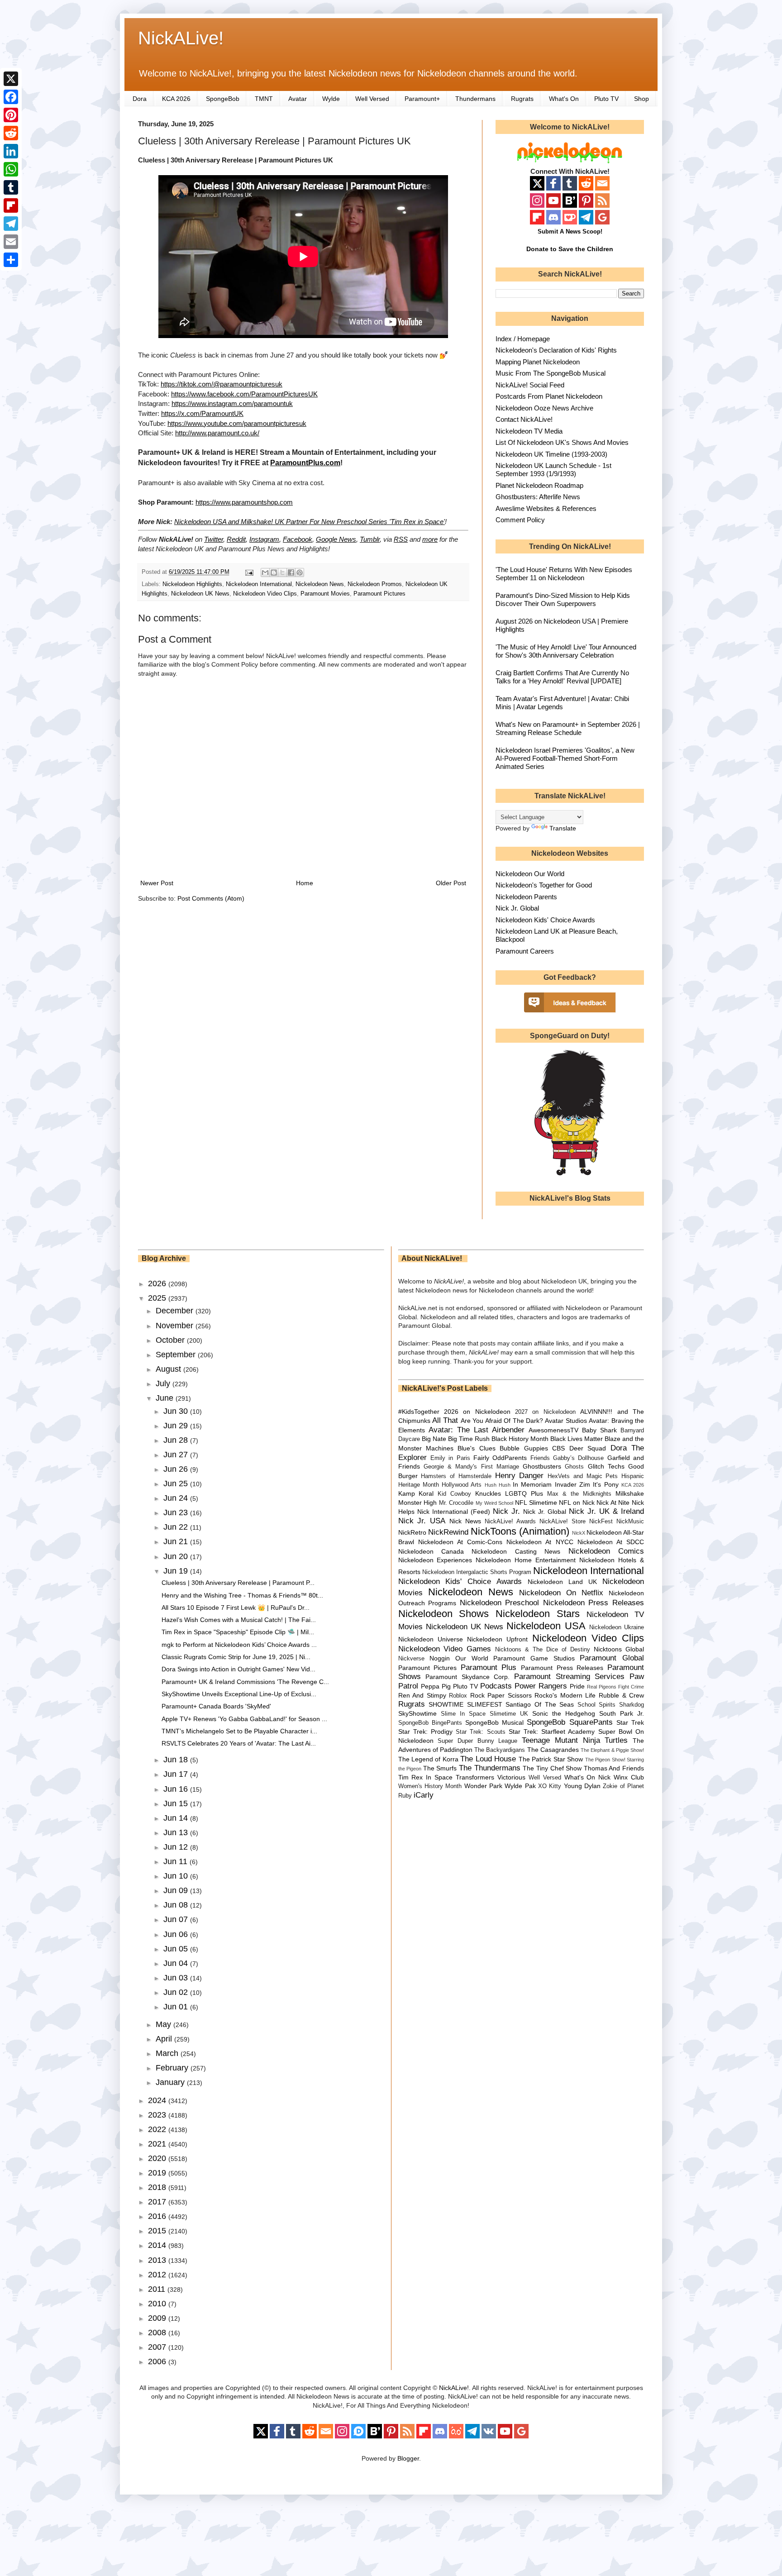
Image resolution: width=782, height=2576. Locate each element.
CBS (558, 1448)
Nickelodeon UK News (200, 594)
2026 (158, 1283)
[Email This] (265, 572)
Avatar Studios (566, 1421)
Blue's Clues (476, 1448)
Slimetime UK (509, 1714)
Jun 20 (177, 1556)
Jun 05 (177, 1949)
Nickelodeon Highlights (192, 584)
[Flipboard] (11, 205)
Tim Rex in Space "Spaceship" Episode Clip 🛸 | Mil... (238, 1632)
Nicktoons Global (619, 1649)
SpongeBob (223, 99)
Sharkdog (632, 1705)
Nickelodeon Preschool (500, 1603)
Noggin (440, 1658)
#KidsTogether (419, 1412)
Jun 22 (177, 1527)
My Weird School (494, 1503)
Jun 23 (177, 1512)
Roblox (458, 1696)
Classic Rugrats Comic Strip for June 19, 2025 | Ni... (236, 1657)
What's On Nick (588, 1777)
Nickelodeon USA (546, 1626)
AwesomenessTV (553, 1430)
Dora (140, 99)
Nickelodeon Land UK (562, 1582)
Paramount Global (612, 1658)
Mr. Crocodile (456, 1503)
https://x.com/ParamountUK (202, 413)
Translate (563, 828)
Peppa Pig (436, 1686)
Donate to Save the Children (570, 249)
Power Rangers (541, 1686)
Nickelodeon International (259, 584)
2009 (158, 2318)
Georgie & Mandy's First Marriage (471, 1467)
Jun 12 (177, 1847)
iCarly (424, 1795)
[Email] (11, 242)
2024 (158, 2100)
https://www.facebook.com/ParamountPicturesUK (244, 394)
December (176, 1311)
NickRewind (448, 1532)
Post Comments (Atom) (211, 898)
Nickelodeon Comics (606, 1551)
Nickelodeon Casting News (516, 1551)
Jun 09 (177, 1890)
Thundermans (475, 99)
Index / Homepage (523, 339)
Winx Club (629, 1777)
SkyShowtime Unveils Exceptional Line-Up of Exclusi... (239, 1694)
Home (305, 883)
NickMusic (630, 1522)
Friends (540, 1458)
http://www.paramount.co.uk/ (217, 433)
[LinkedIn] (11, 151)
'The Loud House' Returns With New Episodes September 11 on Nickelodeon (564, 574)
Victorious (511, 1777)
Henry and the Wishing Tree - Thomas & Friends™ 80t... (242, 1595)
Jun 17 (177, 1774)
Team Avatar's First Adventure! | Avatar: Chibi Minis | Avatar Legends (562, 703)
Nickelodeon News (320, 584)
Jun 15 (177, 1803)
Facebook (298, 539)
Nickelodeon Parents (526, 897)
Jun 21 (177, 1541)
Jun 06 (177, 1934)
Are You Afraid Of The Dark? (502, 1421)
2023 (158, 2115)
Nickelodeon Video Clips (265, 594)
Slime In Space (463, 1714)
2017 (158, 2202)
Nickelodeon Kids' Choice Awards (545, 920)
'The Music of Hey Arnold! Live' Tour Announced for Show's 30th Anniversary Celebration (566, 651)
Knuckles (488, 1493)
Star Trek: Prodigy (425, 1732)
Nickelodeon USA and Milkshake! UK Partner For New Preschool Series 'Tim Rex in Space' (310, 522)
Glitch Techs (606, 1466)
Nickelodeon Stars (538, 1614)
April (165, 2039)
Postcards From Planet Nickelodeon (549, 396)
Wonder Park (483, 1786)
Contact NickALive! (524, 419)
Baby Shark (599, 1430)
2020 (158, 2158)
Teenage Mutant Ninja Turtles (575, 1740)
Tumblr (370, 539)
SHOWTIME (446, 1704)
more (430, 539)
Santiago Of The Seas (540, 1704)
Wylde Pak (520, 1786)
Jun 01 (177, 2007)
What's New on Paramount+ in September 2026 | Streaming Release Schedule (568, 728)
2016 (158, 2216)
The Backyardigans (500, 1750)
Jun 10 (177, 1876)
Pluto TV (606, 99)
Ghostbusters (542, 1466)
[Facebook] (11, 97)
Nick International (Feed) (454, 1512)
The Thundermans (490, 1768)
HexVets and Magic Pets (583, 1476)
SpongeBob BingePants (430, 1723)
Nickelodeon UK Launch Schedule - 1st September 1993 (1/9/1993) (553, 470)
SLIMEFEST (485, 1704)
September (177, 1355)
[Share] (11, 260)
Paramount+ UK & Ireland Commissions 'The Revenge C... (245, 1682)
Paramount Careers (525, 951)
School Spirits (597, 1705)
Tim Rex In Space (426, 1777)
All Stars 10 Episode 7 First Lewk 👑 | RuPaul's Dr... (236, 1608)
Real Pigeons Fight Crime (615, 1687)
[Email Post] (249, 572)
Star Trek (630, 1722)
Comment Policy (520, 520)
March (168, 2053)
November (176, 1326)
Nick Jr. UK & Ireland (606, 1511)
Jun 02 (177, 1992)
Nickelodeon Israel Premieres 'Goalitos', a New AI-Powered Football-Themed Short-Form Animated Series (565, 758)
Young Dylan (582, 1786)
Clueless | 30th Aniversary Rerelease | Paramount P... (238, 1583)
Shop (641, 99)
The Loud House (488, 1759)
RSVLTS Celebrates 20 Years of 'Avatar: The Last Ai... (239, 1743)
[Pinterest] (11, 115)
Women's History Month (430, 1786)
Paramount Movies (325, 594)
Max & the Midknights (579, 1494)
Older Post (451, 883)
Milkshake (630, 1493)
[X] (11, 79)
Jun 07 (177, 1919)
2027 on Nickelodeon (545, 1412)
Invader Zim (572, 1484)
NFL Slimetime (536, 1503)
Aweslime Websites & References (546, 508)
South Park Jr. (622, 1713)
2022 (158, 2129)
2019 (158, 2173)
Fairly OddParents (500, 1458)
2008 (158, 2333)
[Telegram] (11, 224)
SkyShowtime (417, 1713)
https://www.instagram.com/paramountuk (232, 403)
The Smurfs (440, 1768)
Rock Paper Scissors (501, 1695)
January (171, 2082)
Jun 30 (177, 1411)
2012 (158, 2275)
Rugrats (522, 99)
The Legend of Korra (428, 1759)
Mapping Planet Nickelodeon (538, 362)
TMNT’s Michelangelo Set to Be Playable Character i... (239, 1731)
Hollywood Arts (462, 1485)
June (166, 1398)
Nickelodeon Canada (431, 1551)
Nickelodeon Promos (375, 584)
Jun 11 (176, 1861)
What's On (564, 99)
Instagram (264, 539)
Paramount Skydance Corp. (467, 1677)
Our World (472, 1658)
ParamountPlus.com (305, 463)
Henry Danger (520, 1476)
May (165, 2024)
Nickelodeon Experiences (435, 1560)
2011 (158, 2289)
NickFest (601, 1522)
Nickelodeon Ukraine (617, 1627)
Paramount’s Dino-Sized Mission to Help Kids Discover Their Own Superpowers (563, 599)
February (173, 2068)
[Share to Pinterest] (300, 572)
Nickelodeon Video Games (445, 1649)
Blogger (408, 2458)
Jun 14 (177, 1818)
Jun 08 (177, 1905)
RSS (401, 539)
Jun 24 (177, 1498)
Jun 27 (177, 1455)
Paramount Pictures (379, 594)
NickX (579, 1533)
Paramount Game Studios (534, 1658)
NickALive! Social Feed (530, 385)
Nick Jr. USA (422, 1521)
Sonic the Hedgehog (564, 1713)
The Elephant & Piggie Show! (612, 1750)
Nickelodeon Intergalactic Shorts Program (477, 1572)
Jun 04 (177, 1963)
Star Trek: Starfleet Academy (552, 1732)
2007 (158, 2347)
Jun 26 (177, 1469)
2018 (158, 2187)
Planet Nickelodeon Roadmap (539, 485)
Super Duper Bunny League (477, 1741)
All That (445, 1420)
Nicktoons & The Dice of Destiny (543, 1650)
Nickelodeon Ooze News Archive (544, 408)
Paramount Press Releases (562, 1668)
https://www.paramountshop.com (244, 502)
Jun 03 (177, 1978)
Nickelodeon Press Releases (594, 1603)
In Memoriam (532, 1484)
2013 (158, 2260)
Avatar (298, 99)
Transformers (475, 1777)
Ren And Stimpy (422, 1695)
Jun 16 (177, 1789)
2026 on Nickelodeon (477, 1412)
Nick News (465, 1521)
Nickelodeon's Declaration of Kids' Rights (556, 350)
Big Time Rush (469, 1439)
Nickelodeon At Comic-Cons (460, 1542)
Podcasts (496, 1686)
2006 (158, 2361)
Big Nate (434, 1439)
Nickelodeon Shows (444, 1614)
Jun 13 (177, 1832)
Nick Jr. (506, 1511)
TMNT (264, 99)
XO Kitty (550, 1786)
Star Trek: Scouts (480, 1732)
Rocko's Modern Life (565, 1695)
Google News (336, 539)
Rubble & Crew (621, 1695)
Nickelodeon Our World (530, 874)
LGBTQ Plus (524, 1493)
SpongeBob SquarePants (570, 1722)
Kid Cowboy (454, 1494)
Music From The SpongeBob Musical (551, 373)
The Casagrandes (553, 1750)
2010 (158, 2304)
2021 (158, 2144)
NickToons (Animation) (520, 1531)
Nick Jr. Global (517, 908)
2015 (158, 2231)
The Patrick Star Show (551, 1759)
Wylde (331, 99)
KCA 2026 (176, 99)
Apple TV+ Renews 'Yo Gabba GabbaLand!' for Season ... (244, 1719)
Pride (577, 1686)
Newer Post (157, 883)
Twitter (214, 539)
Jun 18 (177, 1760)
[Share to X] (282, 572)
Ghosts (574, 1467)
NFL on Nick (577, 1503)
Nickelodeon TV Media (529, 431)
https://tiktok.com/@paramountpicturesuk (222, 384)
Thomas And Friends (614, 1768)
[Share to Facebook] (291, 572)
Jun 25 (177, 1484)
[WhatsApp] (11, 169)
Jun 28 (177, 1440)
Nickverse (411, 1659)
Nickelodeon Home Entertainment (526, 1560)
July (164, 1383)
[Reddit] (11, 133)
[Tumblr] (11, 187)
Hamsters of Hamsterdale (456, 1476)
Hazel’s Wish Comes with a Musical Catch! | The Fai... (239, 1620)
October (171, 1340)
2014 (158, 2245)
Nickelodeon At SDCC (611, 1542)
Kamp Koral (416, 1493)
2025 (158, 1298)
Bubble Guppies (524, 1448)
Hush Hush (498, 1485)
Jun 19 (177, 1571)
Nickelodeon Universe (431, 1639)
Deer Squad (588, 1448)
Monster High (418, 1503)
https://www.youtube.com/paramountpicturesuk (237, 423)
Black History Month (520, 1439)
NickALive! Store (563, 1522)
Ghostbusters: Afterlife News (538, 497)
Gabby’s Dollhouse (578, 1458)
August (169, 1369)
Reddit (236, 539)
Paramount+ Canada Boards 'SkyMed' (216, 1706)
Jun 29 (177, 1426)
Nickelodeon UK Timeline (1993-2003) (551, 454)
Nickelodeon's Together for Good (544, 885)
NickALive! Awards (510, 1522)
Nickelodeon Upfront (497, 1639)
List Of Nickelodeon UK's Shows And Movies (562, 442)
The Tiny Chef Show (552, 1768)
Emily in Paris (450, 1458)
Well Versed (372, 99)
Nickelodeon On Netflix (561, 1593)
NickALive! (181, 38)
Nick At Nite (613, 1503)
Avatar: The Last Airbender (477, 1430)
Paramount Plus (489, 1667)
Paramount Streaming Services (569, 1677)
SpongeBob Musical (494, 1722)
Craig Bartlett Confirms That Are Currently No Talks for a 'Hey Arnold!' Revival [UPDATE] (562, 677)
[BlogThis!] (274, 572)
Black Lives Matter (577, 1439)
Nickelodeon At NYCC (540, 1542)
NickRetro (412, 1532)
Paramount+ (422, 99)
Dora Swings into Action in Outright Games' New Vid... (238, 1669)
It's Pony (606, 1484)
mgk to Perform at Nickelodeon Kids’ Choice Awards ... (239, 1645)
